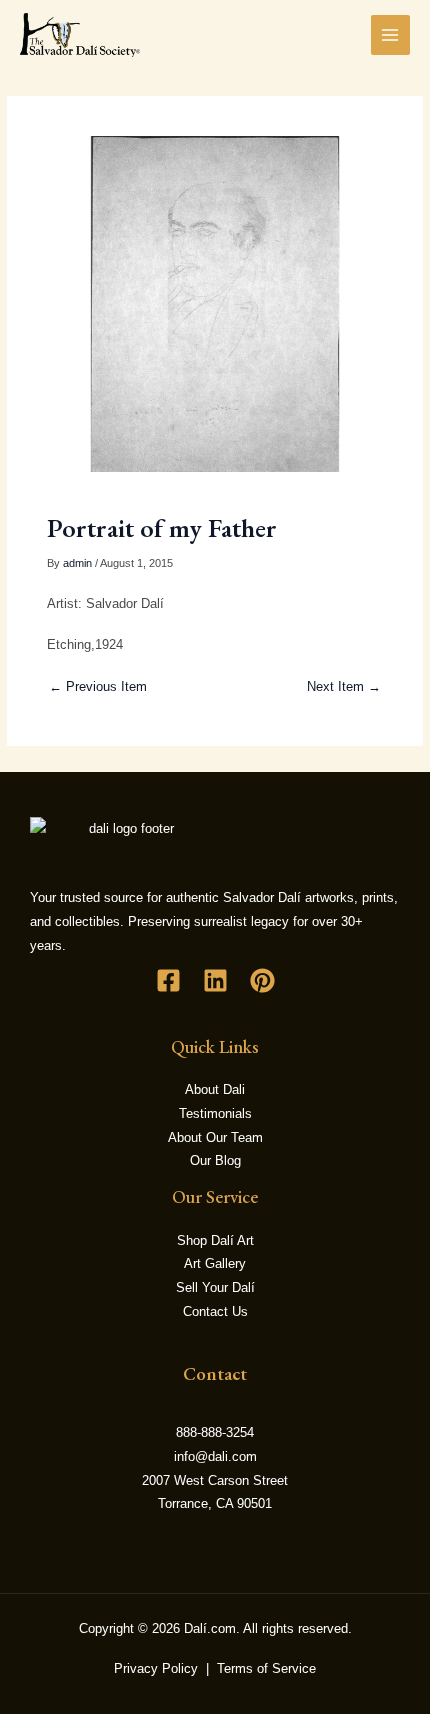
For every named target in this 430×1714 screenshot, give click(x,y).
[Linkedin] (215, 980)
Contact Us (215, 1311)
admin (77, 563)
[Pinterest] (262, 980)
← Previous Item (98, 686)
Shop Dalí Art (215, 1240)
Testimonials (215, 1113)
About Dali (215, 1089)
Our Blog (215, 1160)
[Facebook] (168, 980)
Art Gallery (215, 1263)
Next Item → (344, 686)
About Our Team (215, 1137)
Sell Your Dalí (215, 1287)
